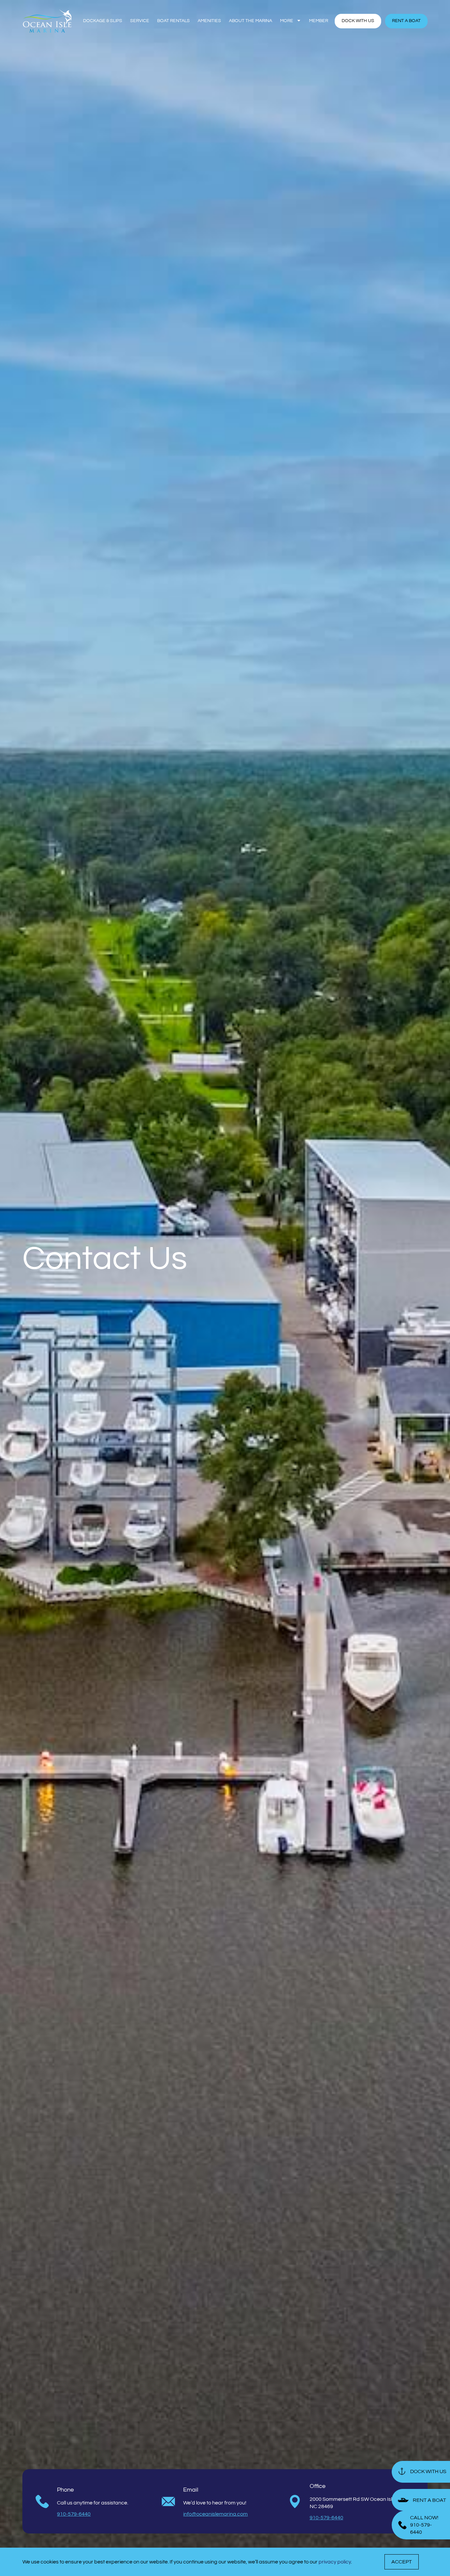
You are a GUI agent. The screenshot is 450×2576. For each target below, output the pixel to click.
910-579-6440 (74, 2514)
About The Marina (251, 21)
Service (140, 21)
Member (319, 21)
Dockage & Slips (103, 21)
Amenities (209, 21)
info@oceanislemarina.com (215, 2514)
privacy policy (335, 2562)
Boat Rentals (173, 21)
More (287, 21)
